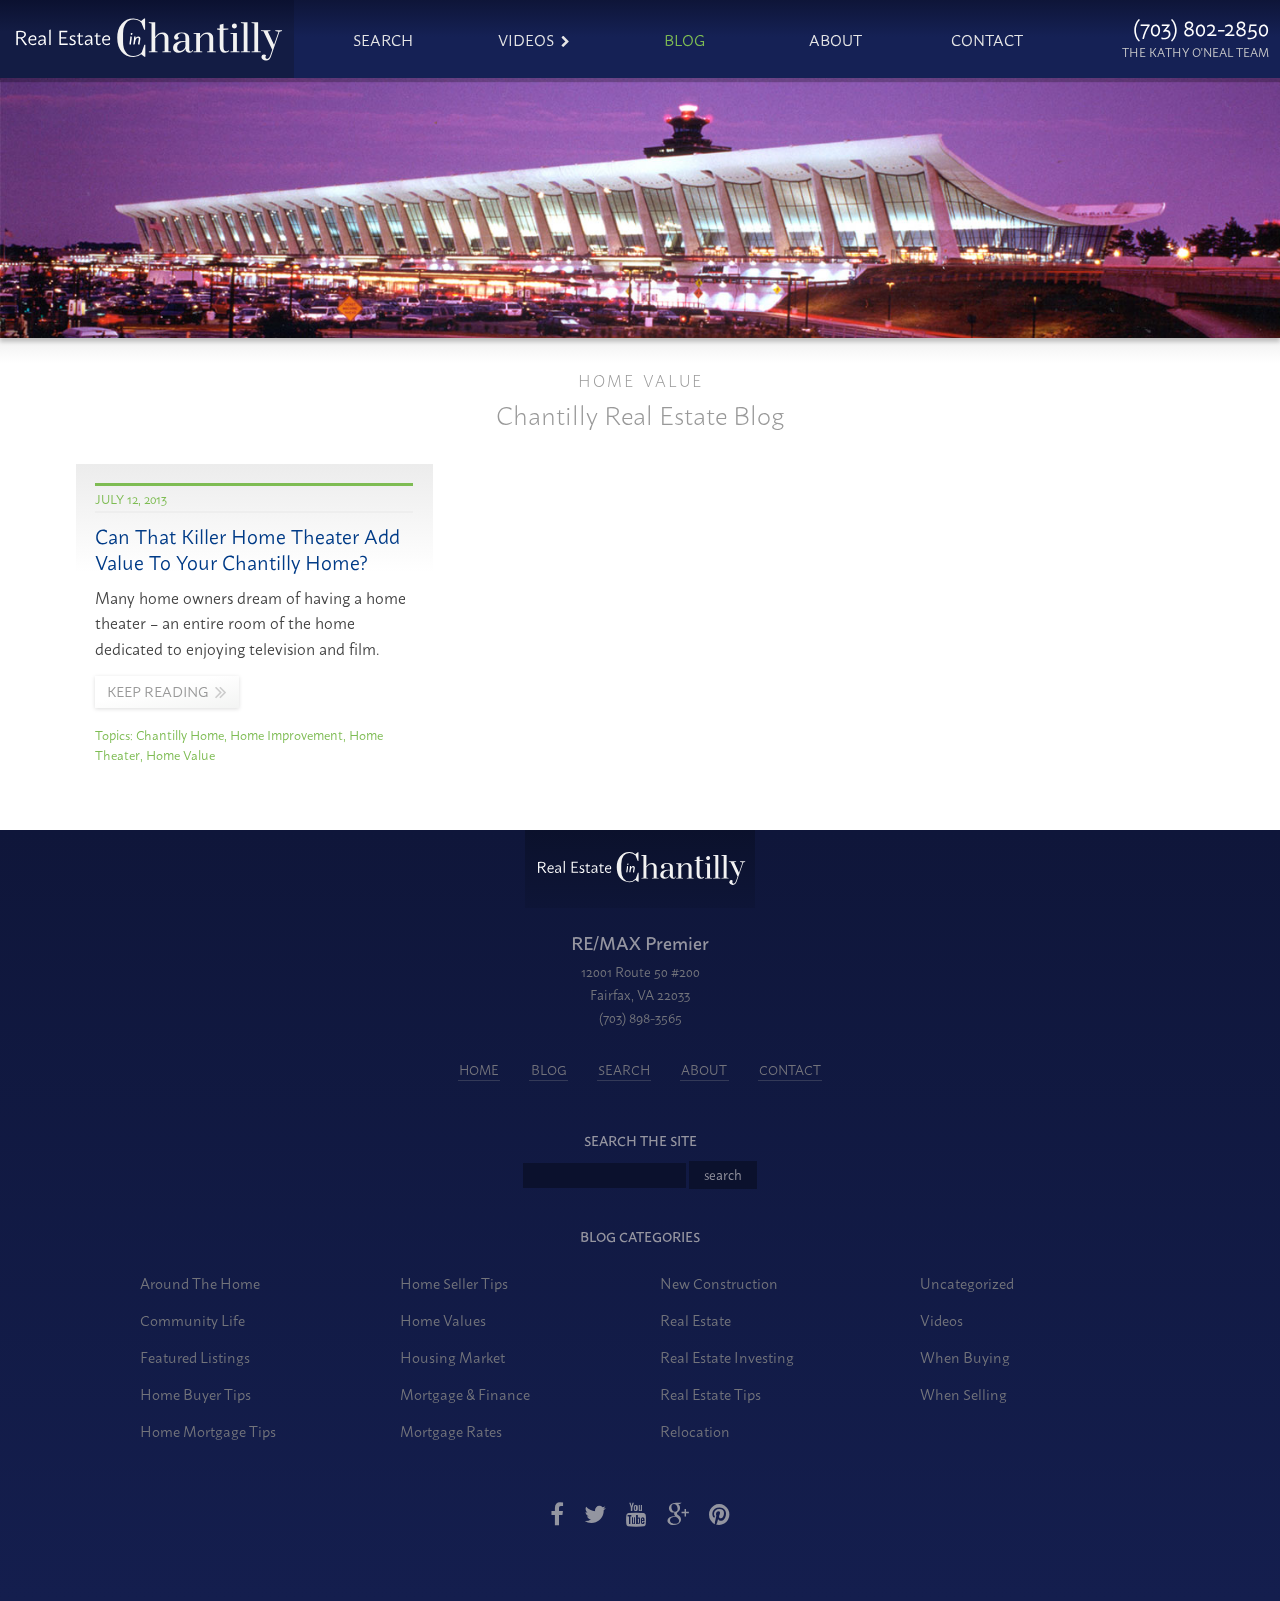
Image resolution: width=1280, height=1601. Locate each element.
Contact (987, 39)
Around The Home (200, 1282)
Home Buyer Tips (195, 1393)
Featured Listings (195, 1356)
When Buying (965, 1356)
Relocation (695, 1430)
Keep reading (157, 691)
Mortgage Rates (451, 1430)
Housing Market (452, 1356)
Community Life (192, 1319)
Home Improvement (286, 734)
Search (383, 39)
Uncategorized (967, 1282)
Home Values (443, 1319)
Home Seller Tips (454, 1282)
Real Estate (695, 1319)
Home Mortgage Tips (208, 1430)
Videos (526, 39)
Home (479, 1069)
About (835, 39)
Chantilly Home (180, 734)
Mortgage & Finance (465, 1393)
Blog (684, 39)
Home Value (180, 754)
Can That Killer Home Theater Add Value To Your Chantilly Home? (247, 548)
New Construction (719, 1282)
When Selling (963, 1393)
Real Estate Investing (727, 1356)
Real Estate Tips (710, 1393)
